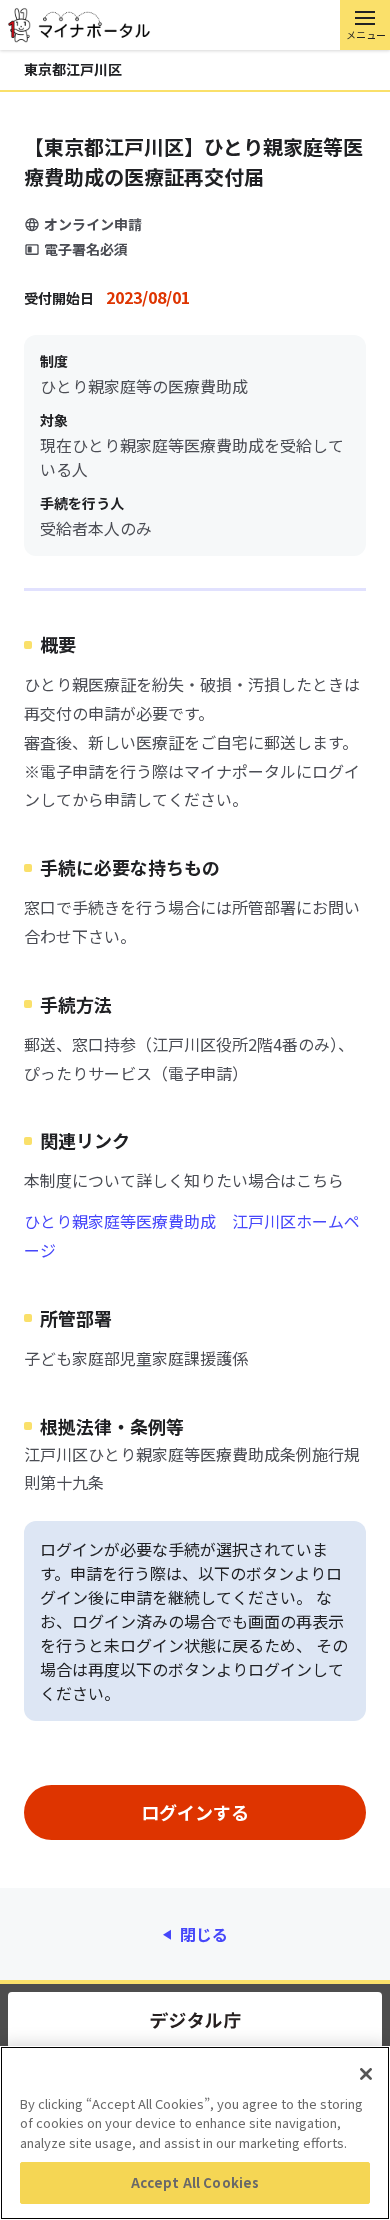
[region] (195, 2133)
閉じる (204, 1934)
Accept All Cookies (195, 2182)
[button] (365, 25)
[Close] (366, 2074)
